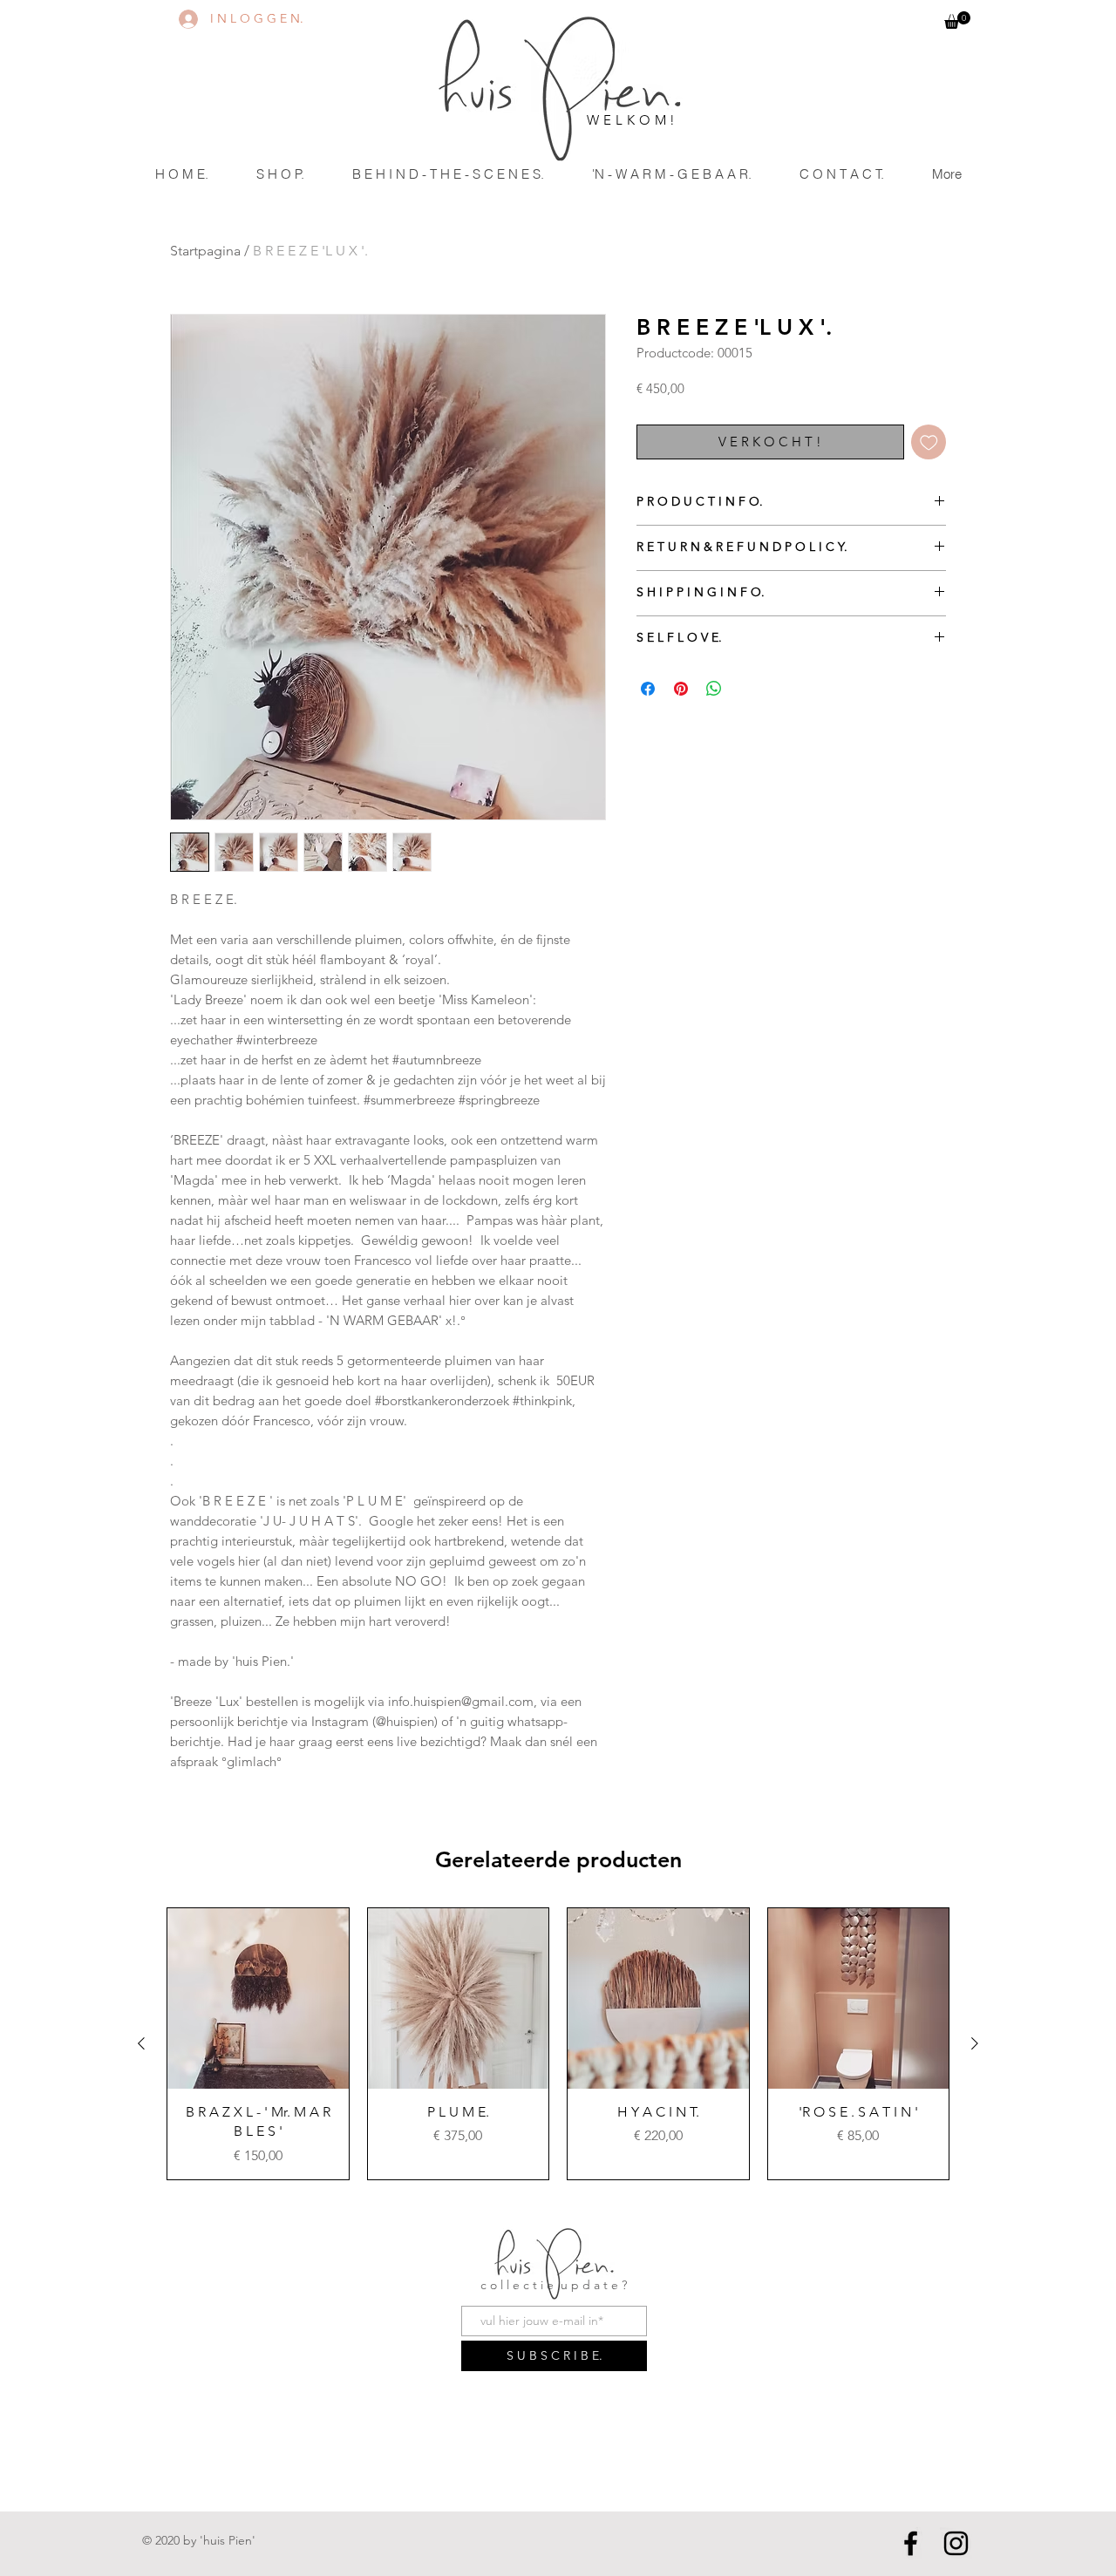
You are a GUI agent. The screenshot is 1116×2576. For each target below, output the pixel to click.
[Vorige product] (141, 2043)
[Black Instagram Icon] (956, 2543)
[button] (957, 20)
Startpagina (205, 251)
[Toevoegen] (929, 442)
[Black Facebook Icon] (911, 2543)
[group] (558, 2044)
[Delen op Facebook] (648, 689)
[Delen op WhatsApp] (714, 689)
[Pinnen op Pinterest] (681, 689)
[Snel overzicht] (258, 1999)
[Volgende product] (975, 2043)
